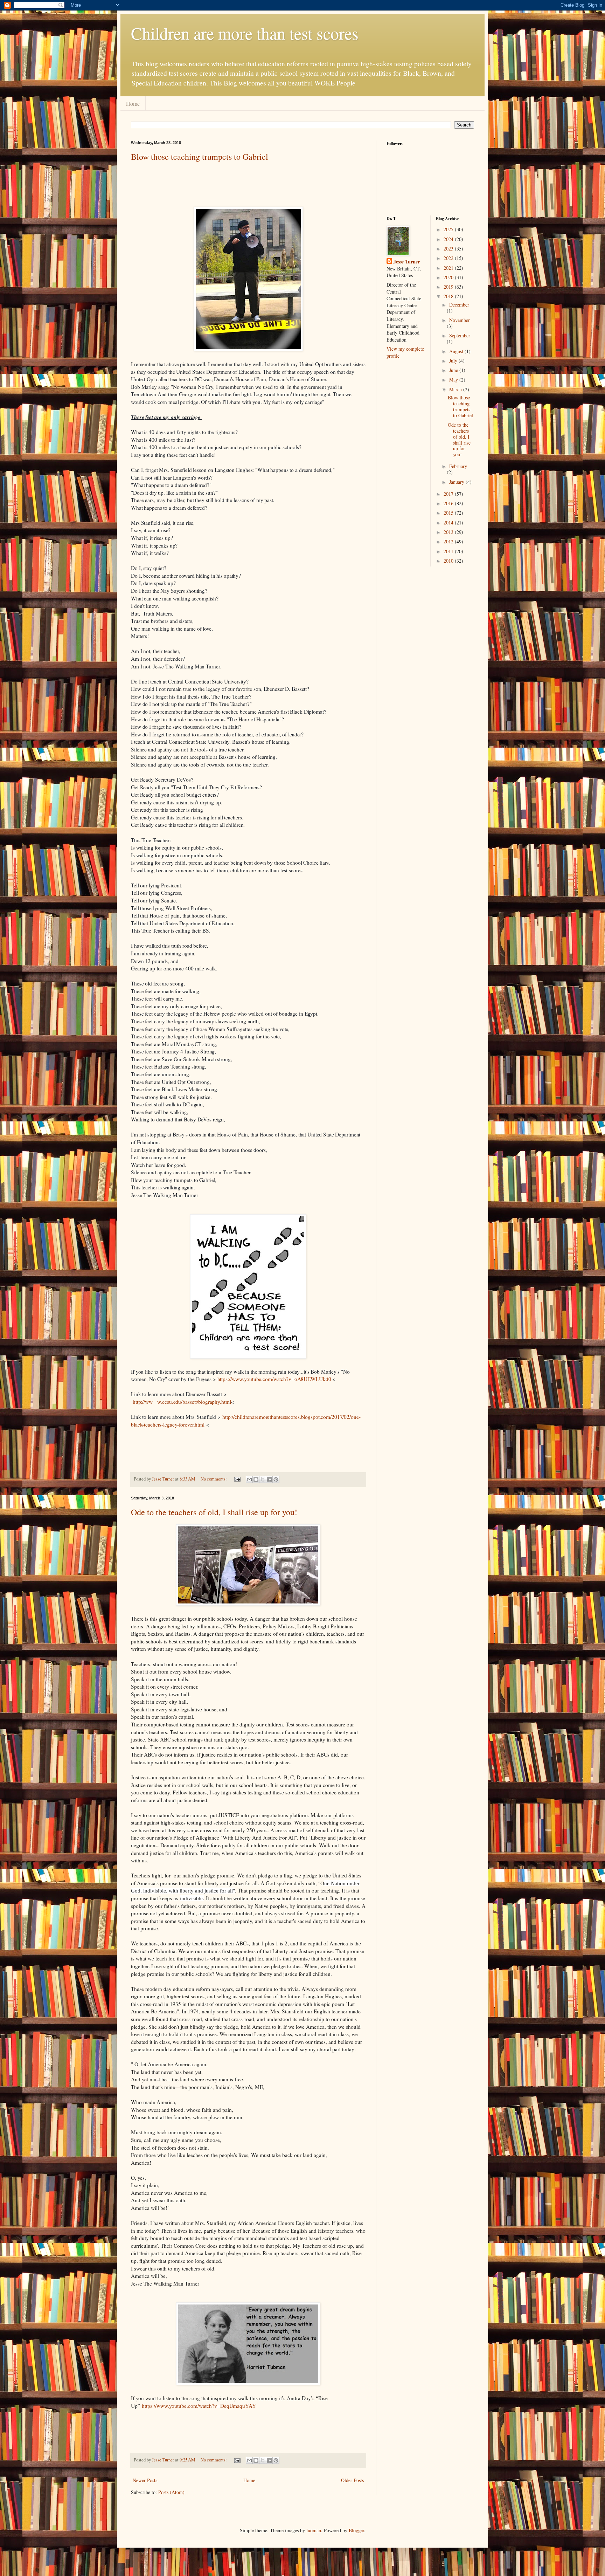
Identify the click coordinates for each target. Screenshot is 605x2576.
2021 (449, 268)
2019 (449, 287)
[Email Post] (237, 1479)
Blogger (356, 2530)
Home (133, 104)
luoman (314, 2530)
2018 (449, 296)
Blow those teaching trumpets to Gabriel (200, 157)
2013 (449, 532)
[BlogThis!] (256, 1479)
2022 (449, 258)
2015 (449, 513)
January (457, 482)
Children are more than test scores (245, 33)
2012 (449, 541)
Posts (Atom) (171, 2492)
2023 (449, 249)
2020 (449, 277)
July (454, 361)
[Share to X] (263, 1479)
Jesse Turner (407, 262)
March (456, 389)
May (454, 380)
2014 (449, 523)
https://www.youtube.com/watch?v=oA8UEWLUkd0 (274, 1379)
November (460, 320)
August (457, 351)
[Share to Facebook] (269, 1479)
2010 (449, 561)
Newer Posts (145, 2480)
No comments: (214, 1479)
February (458, 466)
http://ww (143, 1402)
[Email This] (249, 1479)
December (459, 305)
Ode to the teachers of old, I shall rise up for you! (214, 1512)
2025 (449, 229)
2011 (449, 551)
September (460, 335)
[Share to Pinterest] (276, 1479)
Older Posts (352, 2480)
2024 (449, 239)
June (454, 370)
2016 (449, 503)
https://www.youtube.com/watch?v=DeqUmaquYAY (200, 2406)
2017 (449, 494)
